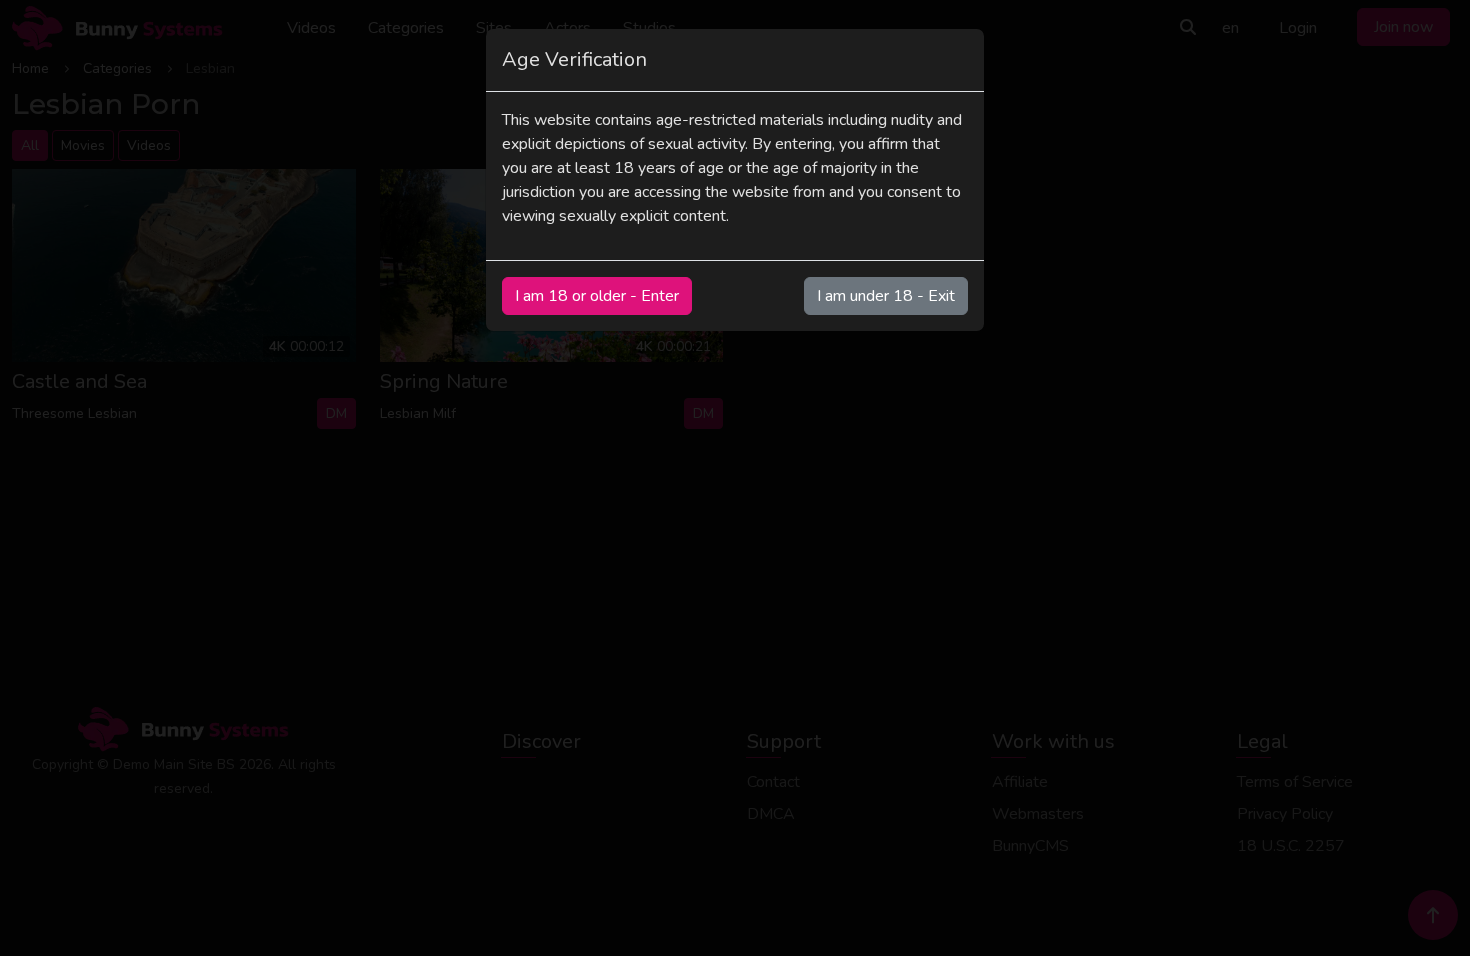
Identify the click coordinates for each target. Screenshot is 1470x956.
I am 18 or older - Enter (597, 296)
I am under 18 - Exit (886, 296)
